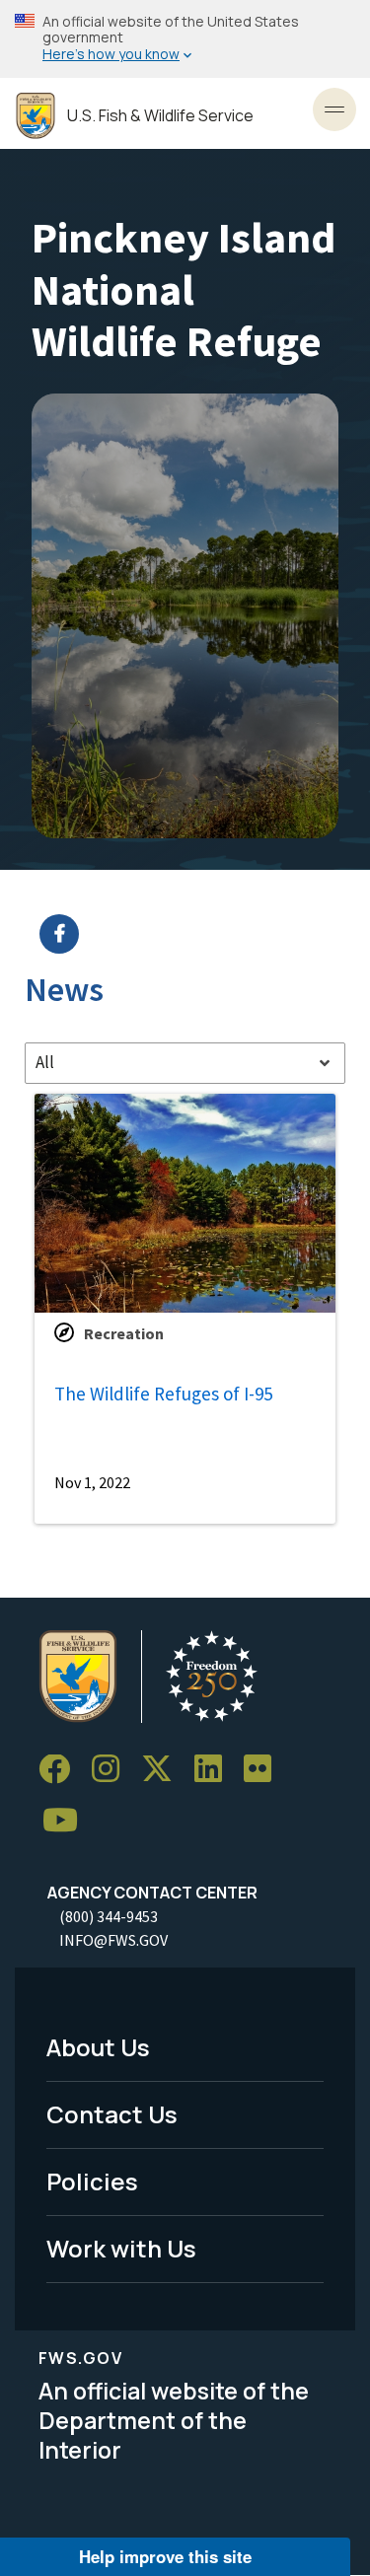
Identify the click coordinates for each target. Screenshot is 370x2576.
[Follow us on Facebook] (61, 1770)
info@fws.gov (113, 1940)
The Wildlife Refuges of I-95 (163, 1394)
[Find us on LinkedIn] (215, 1770)
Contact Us (112, 2114)
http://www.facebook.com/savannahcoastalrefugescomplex (197, 934)
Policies (92, 2181)
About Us (98, 2047)
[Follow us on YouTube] (67, 1821)
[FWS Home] (36, 116)
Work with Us (121, 2248)
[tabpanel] (185, 1309)
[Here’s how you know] (185, 39)
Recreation (124, 1333)
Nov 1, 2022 (92, 1482)
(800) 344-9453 (109, 1916)
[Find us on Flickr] (264, 1770)
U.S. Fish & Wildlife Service (160, 116)
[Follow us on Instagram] (112, 1770)
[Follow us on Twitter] (164, 1770)
